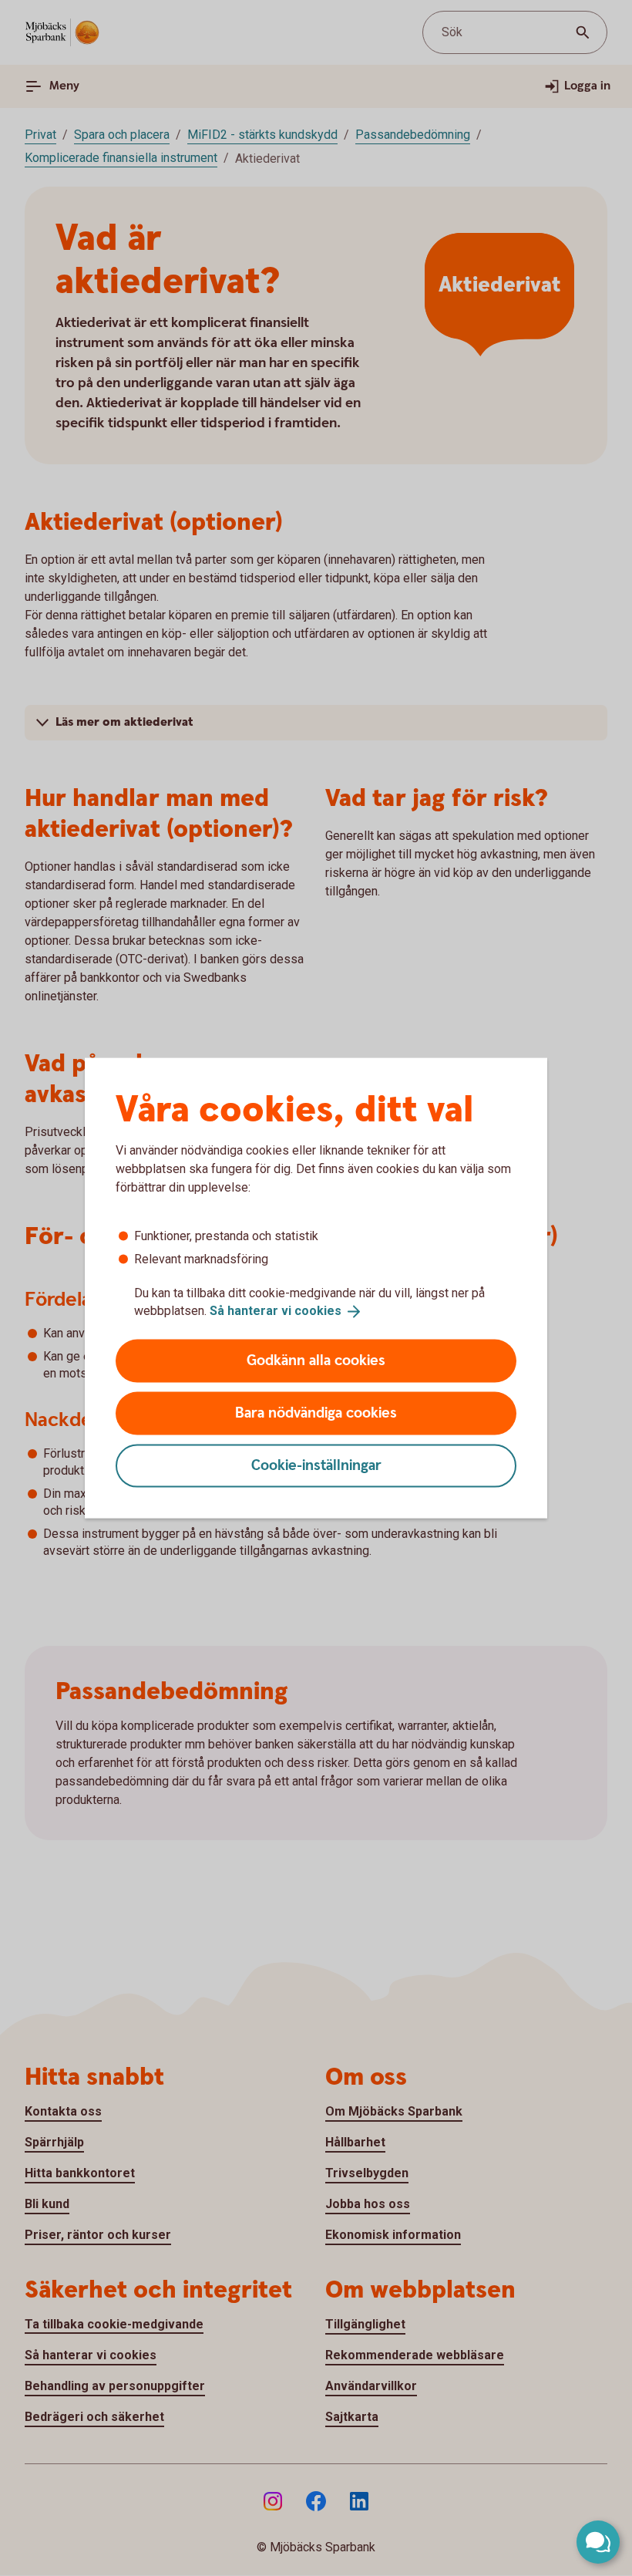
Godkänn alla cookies (316, 1360)
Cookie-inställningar (316, 1465)
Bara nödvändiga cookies (316, 1413)
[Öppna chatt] (598, 2542)
